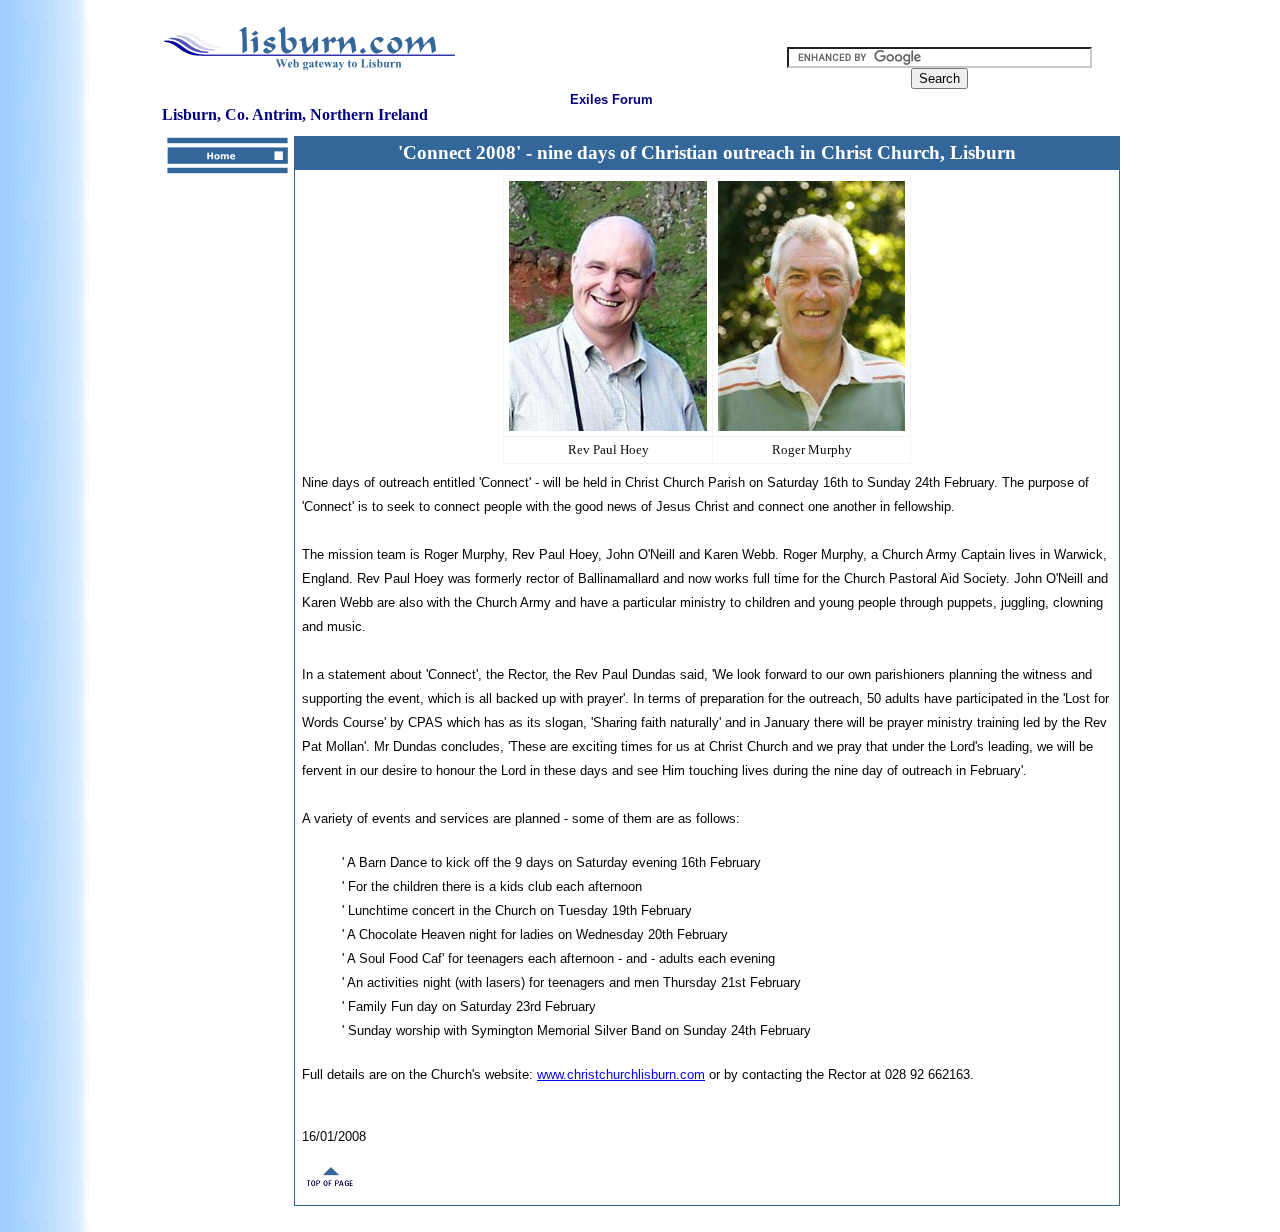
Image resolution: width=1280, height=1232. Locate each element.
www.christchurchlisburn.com (621, 1074)
